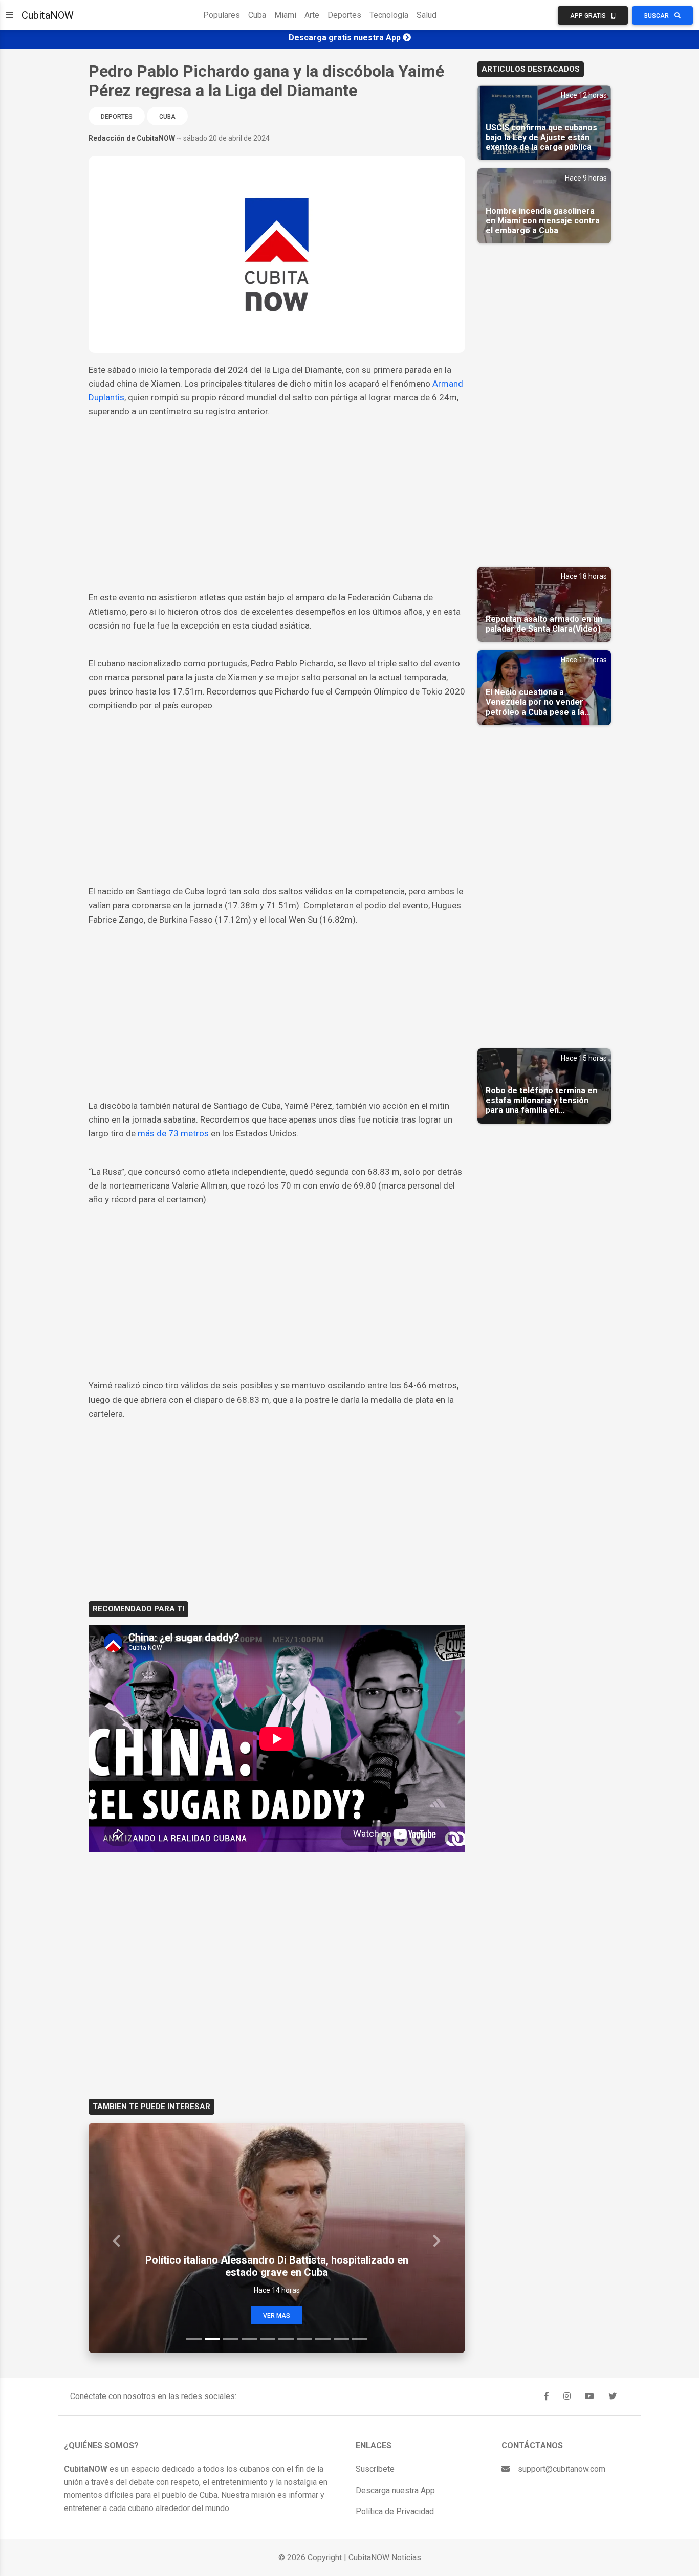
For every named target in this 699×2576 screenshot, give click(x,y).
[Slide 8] (323, 2339)
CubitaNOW (48, 15)
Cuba (257, 15)
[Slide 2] (212, 2339)
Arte (312, 15)
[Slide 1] (194, 2339)
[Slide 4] (249, 2339)
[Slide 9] (341, 2339)
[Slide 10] (360, 2339)
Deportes (344, 15)
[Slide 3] (231, 2339)
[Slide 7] (304, 2339)
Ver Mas (277, 2316)
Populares (222, 15)
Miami (285, 15)
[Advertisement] (277, 514)
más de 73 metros (173, 1133)
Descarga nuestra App (395, 2490)
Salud (427, 15)
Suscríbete (375, 2469)
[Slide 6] (286, 2339)
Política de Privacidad (395, 2511)
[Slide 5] (268, 2339)
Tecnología (389, 15)
